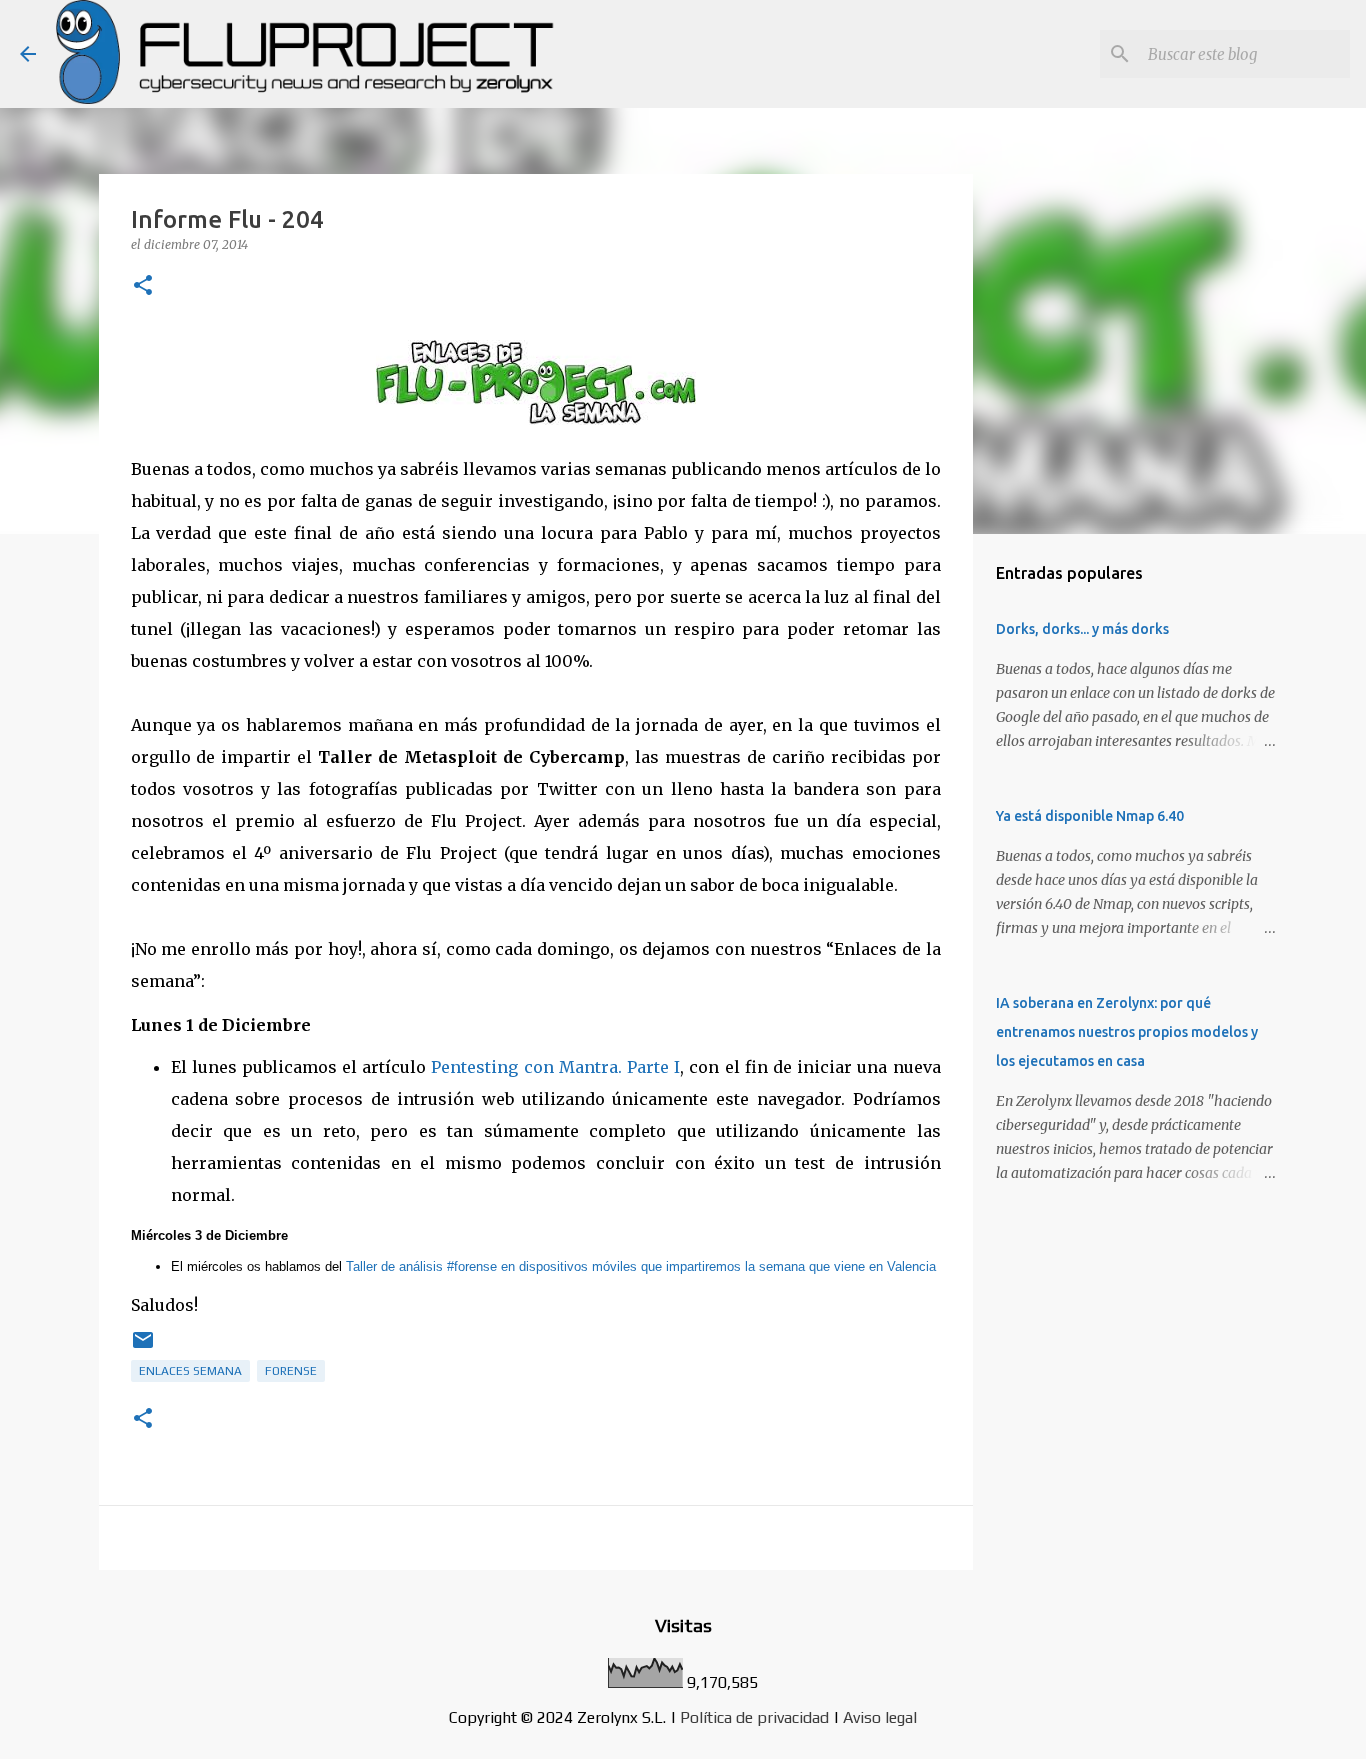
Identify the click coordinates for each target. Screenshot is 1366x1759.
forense (291, 1371)
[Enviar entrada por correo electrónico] (143, 1348)
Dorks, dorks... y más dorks (1082, 629)
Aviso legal (880, 1717)
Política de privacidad (754, 1717)
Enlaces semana (190, 1371)
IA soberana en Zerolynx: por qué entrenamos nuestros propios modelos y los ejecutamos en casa (1127, 1032)
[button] (143, 286)
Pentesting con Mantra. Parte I (555, 1067)
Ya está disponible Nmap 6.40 (1090, 816)
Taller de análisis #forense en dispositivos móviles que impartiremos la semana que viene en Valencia (641, 1266)
